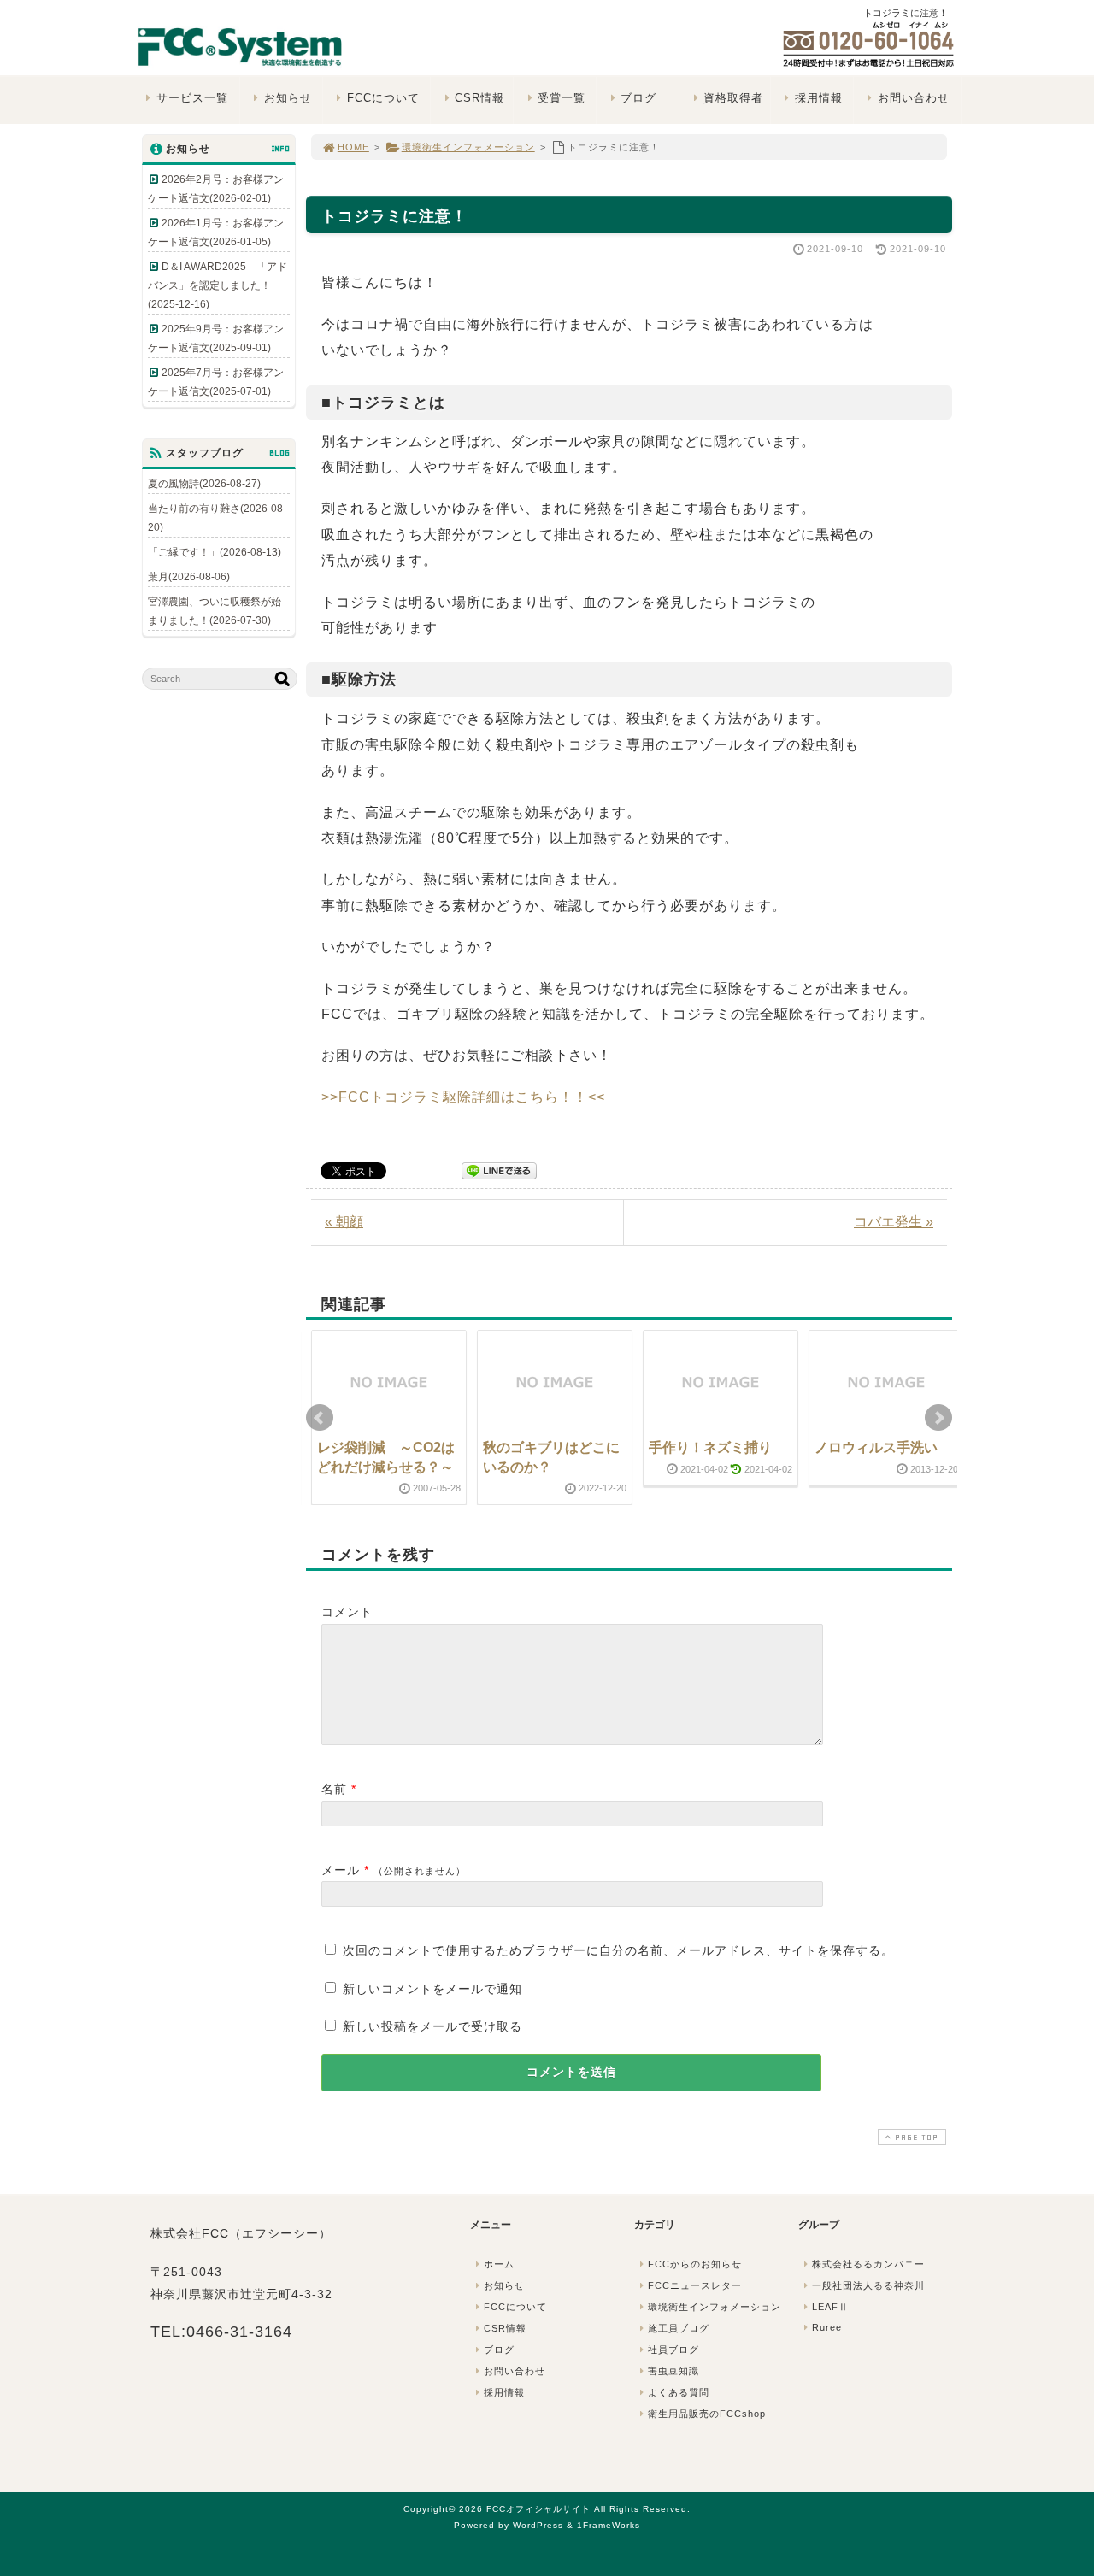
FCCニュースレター (695, 2285)
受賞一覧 (562, 98)
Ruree (827, 2327)
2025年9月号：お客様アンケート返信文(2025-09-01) (216, 338)
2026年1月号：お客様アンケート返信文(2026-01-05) (216, 232)
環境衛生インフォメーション (468, 147)
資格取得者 (733, 98)
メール (341, 1870)
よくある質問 (679, 2392)
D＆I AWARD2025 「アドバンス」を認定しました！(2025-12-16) (218, 285)
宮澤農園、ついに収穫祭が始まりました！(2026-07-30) (215, 611)
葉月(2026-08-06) (189, 577)
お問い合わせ (914, 98)
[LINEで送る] (499, 1170)
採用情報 (819, 98)
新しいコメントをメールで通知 (432, 1989)
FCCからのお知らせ (695, 2264)
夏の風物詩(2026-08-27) (204, 484)
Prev (320, 1418)
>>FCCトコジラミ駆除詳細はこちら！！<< (463, 1097)
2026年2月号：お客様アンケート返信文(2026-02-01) (216, 189)
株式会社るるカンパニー (868, 2264)
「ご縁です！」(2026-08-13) (215, 552)
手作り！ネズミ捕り (710, 1447)
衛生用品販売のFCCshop (707, 2414)
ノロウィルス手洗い (876, 1447)
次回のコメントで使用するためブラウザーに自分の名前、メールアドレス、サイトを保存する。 (618, 1950)
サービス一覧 (192, 98)
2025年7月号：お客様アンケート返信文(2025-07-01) (216, 382)
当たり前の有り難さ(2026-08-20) (217, 518)
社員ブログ (673, 2350)
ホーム (499, 2264)
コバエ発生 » (894, 1222)
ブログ (638, 98)
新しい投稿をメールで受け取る (432, 2026)
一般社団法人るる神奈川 (868, 2285)
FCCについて (383, 98)
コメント (347, 1612)
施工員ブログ (679, 2328)
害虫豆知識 (673, 2371)
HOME (353, 147)
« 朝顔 (344, 1222)
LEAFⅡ (830, 2307)
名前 (334, 1789)
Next (938, 1418)
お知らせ (288, 98)
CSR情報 (479, 98)
